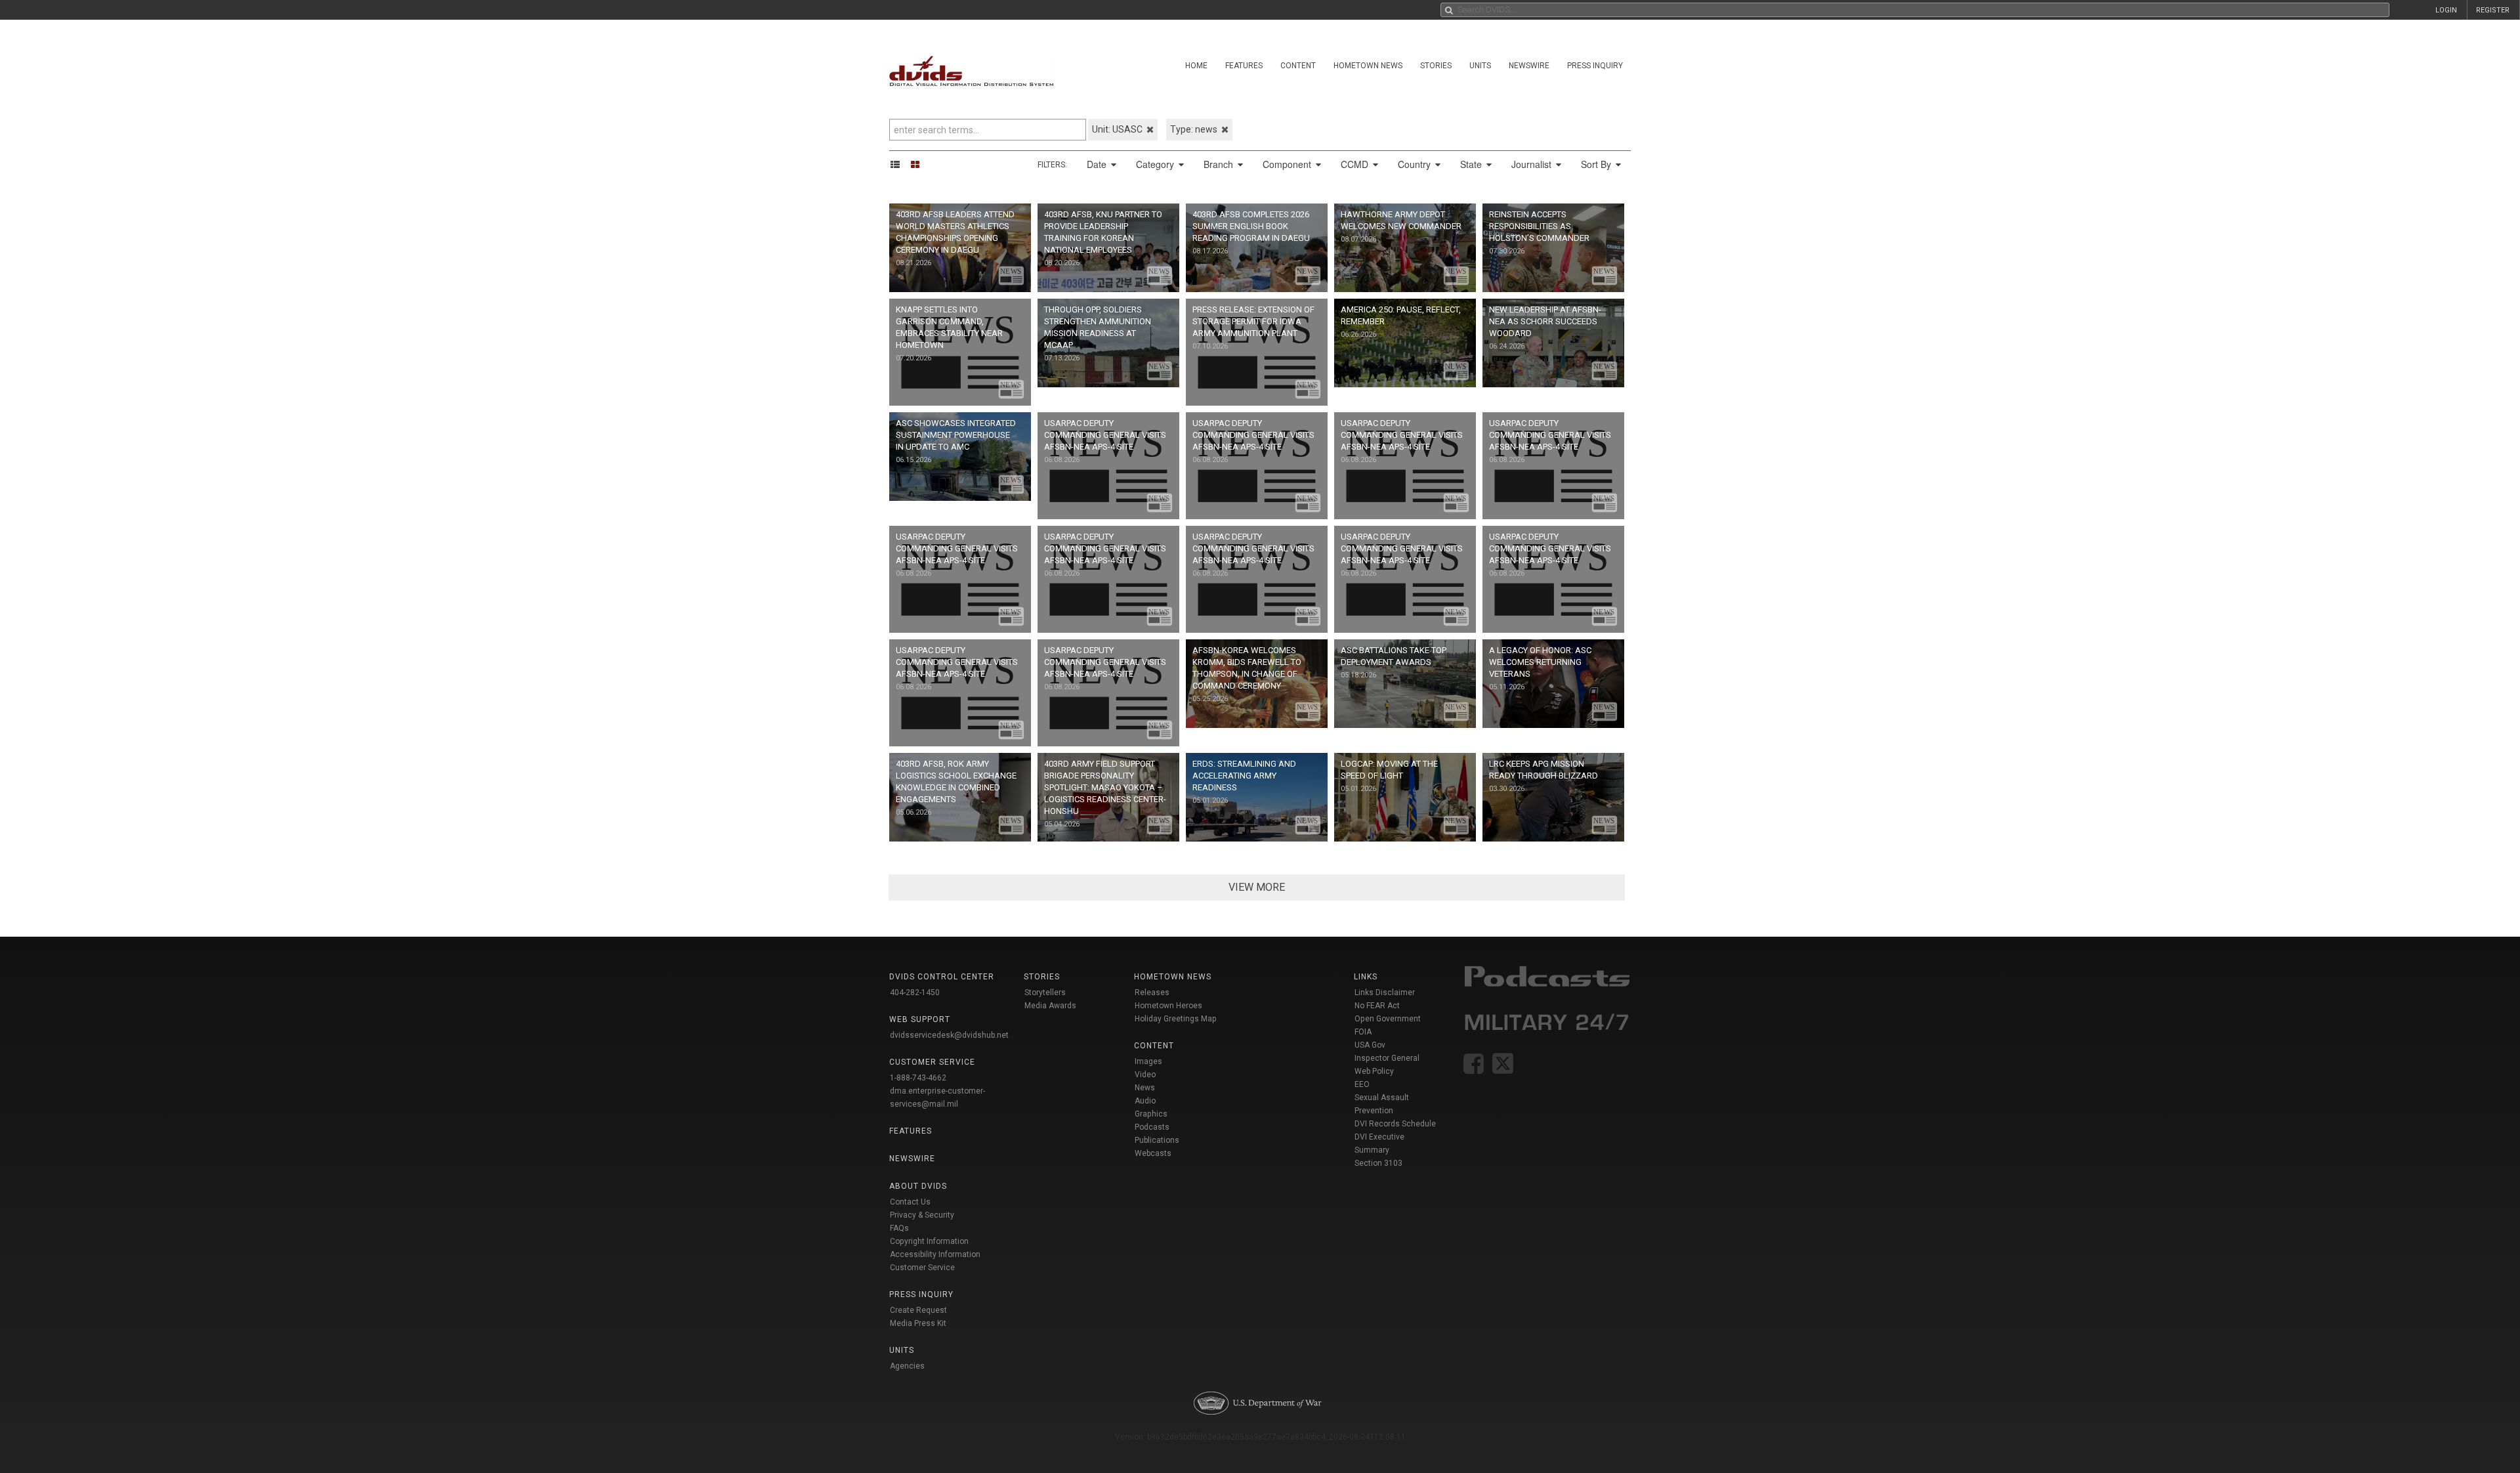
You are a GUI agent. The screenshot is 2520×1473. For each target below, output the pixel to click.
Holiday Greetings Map (1176, 1019)
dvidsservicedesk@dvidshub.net (949, 1035)
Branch (1220, 164)
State (1472, 164)
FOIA (1363, 1032)
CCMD (1356, 164)
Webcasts (1153, 1153)
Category (1156, 164)
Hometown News (1368, 66)
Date (1098, 164)
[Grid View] (919, 164)
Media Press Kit (918, 1323)
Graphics (1151, 1114)
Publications (1157, 1140)
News (1145, 1088)
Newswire (1529, 66)
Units (1480, 66)
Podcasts (1152, 1127)
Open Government (1388, 1019)
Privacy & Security (922, 1215)
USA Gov (1370, 1045)
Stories (1436, 66)
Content (1298, 66)
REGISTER (2493, 10)
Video (1145, 1075)
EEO (1362, 1084)
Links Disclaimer (1385, 993)
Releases (1152, 993)
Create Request (918, 1310)
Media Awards (1050, 1006)
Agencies (907, 1366)
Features (1244, 66)
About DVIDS (918, 1186)
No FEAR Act (1377, 1006)
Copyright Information (929, 1241)
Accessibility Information (935, 1254)
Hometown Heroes (1168, 1006)
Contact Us (910, 1202)
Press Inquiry (1595, 66)
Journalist (1533, 164)
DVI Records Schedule (1395, 1124)
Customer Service (922, 1268)
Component (1288, 164)
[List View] (899, 164)
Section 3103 (1378, 1163)
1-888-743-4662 (918, 1078)
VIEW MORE (1257, 887)
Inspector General (1387, 1058)
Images (1148, 1061)
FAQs (899, 1228)
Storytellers (1045, 993)
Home (1196, 66)
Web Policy (1374, 1071)
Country (1416, 164)
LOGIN (2446, 10)
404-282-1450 (915, 993)
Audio (1145, 1101)
